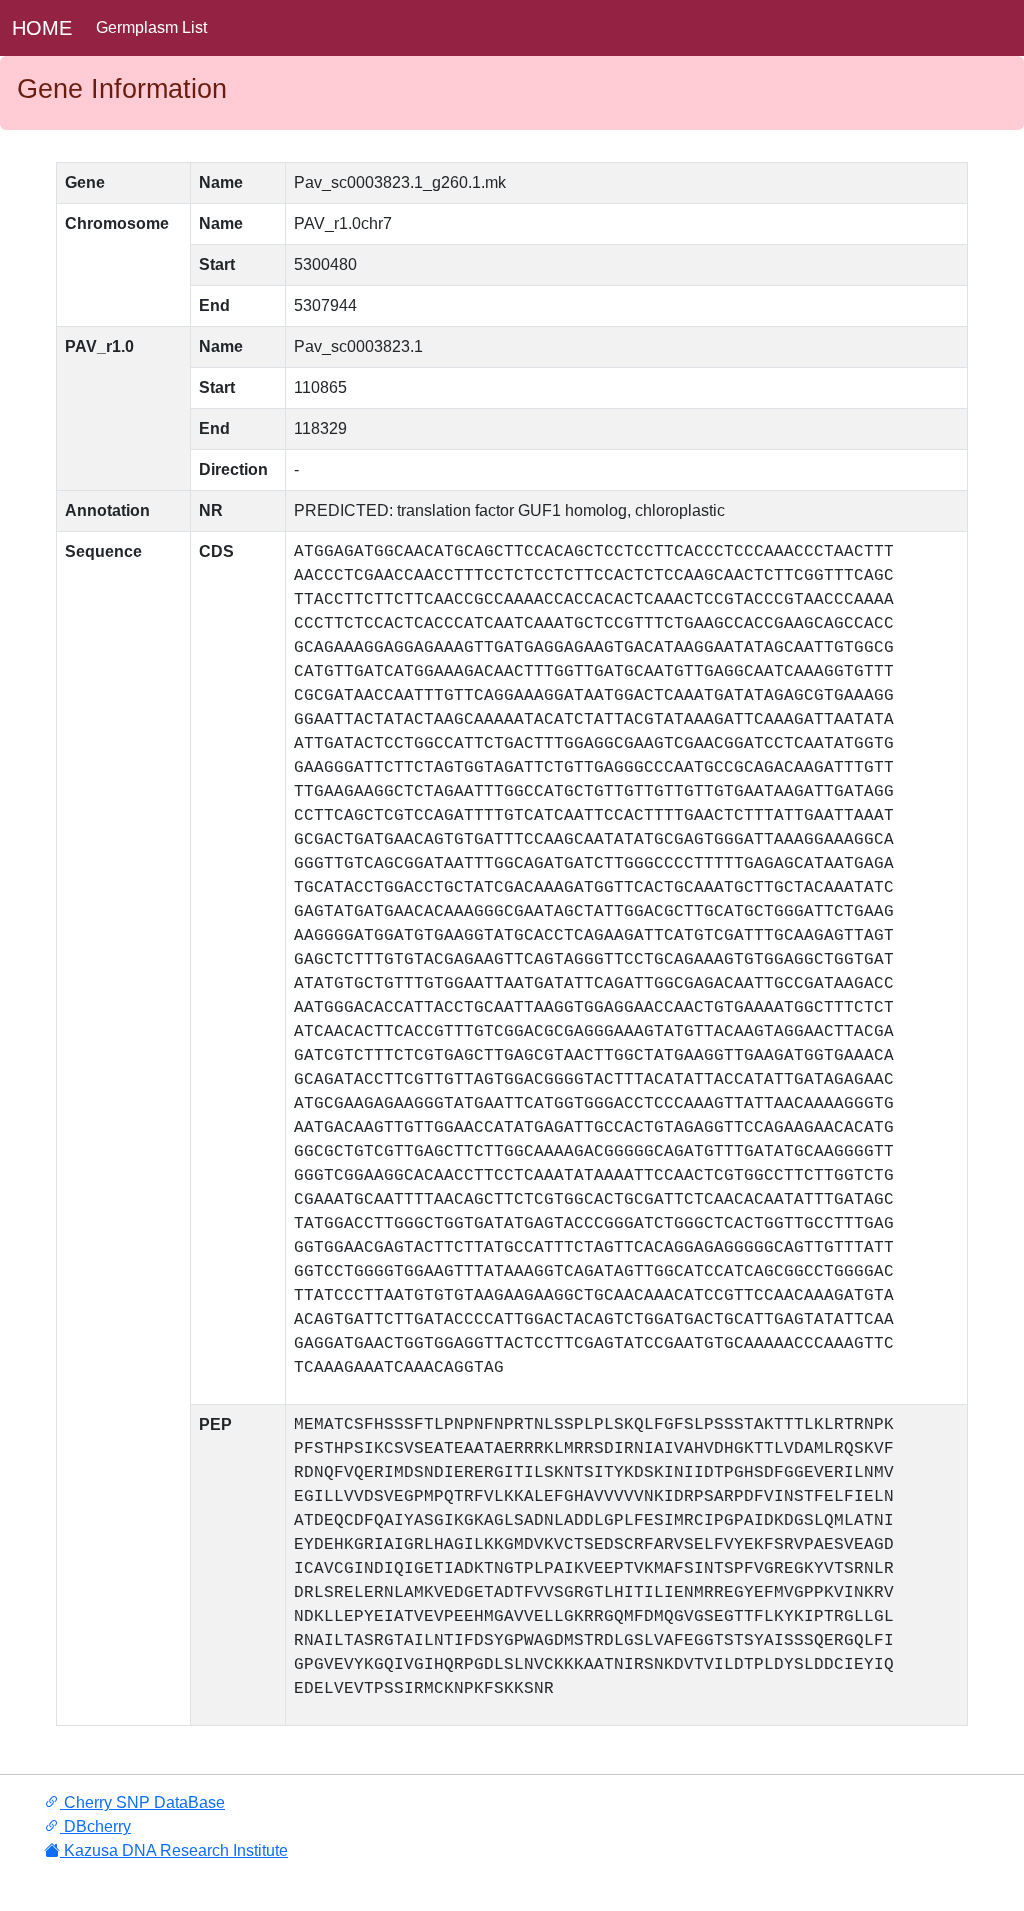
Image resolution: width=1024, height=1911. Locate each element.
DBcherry (95, 1826)
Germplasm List (151, 27)
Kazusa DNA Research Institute (174, 1850)
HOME (42, 28)
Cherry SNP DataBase (142, 1802)
